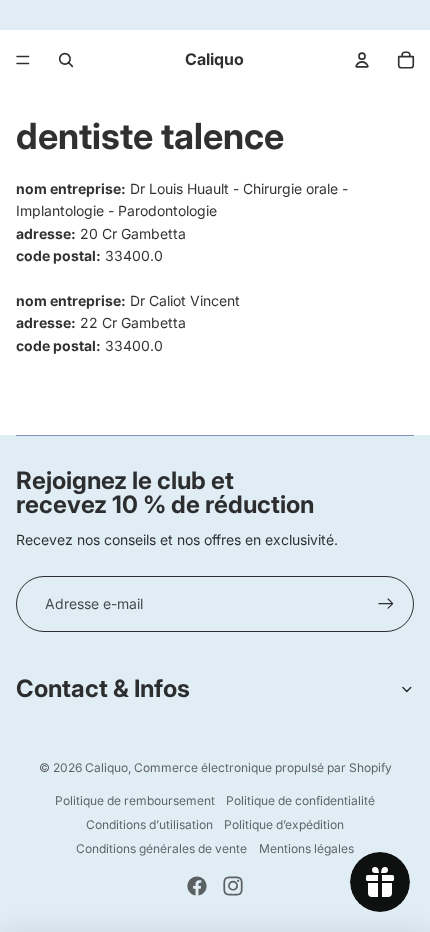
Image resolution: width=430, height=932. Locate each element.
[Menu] (23, 60)
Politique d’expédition (284, 824)
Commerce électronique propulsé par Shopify (263, 767)
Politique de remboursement (135, 800)
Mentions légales (306, 848)
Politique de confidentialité (300, 800)
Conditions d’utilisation (149, 824)
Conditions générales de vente (161, 848)
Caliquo (106, 767)
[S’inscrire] (386, 604)
